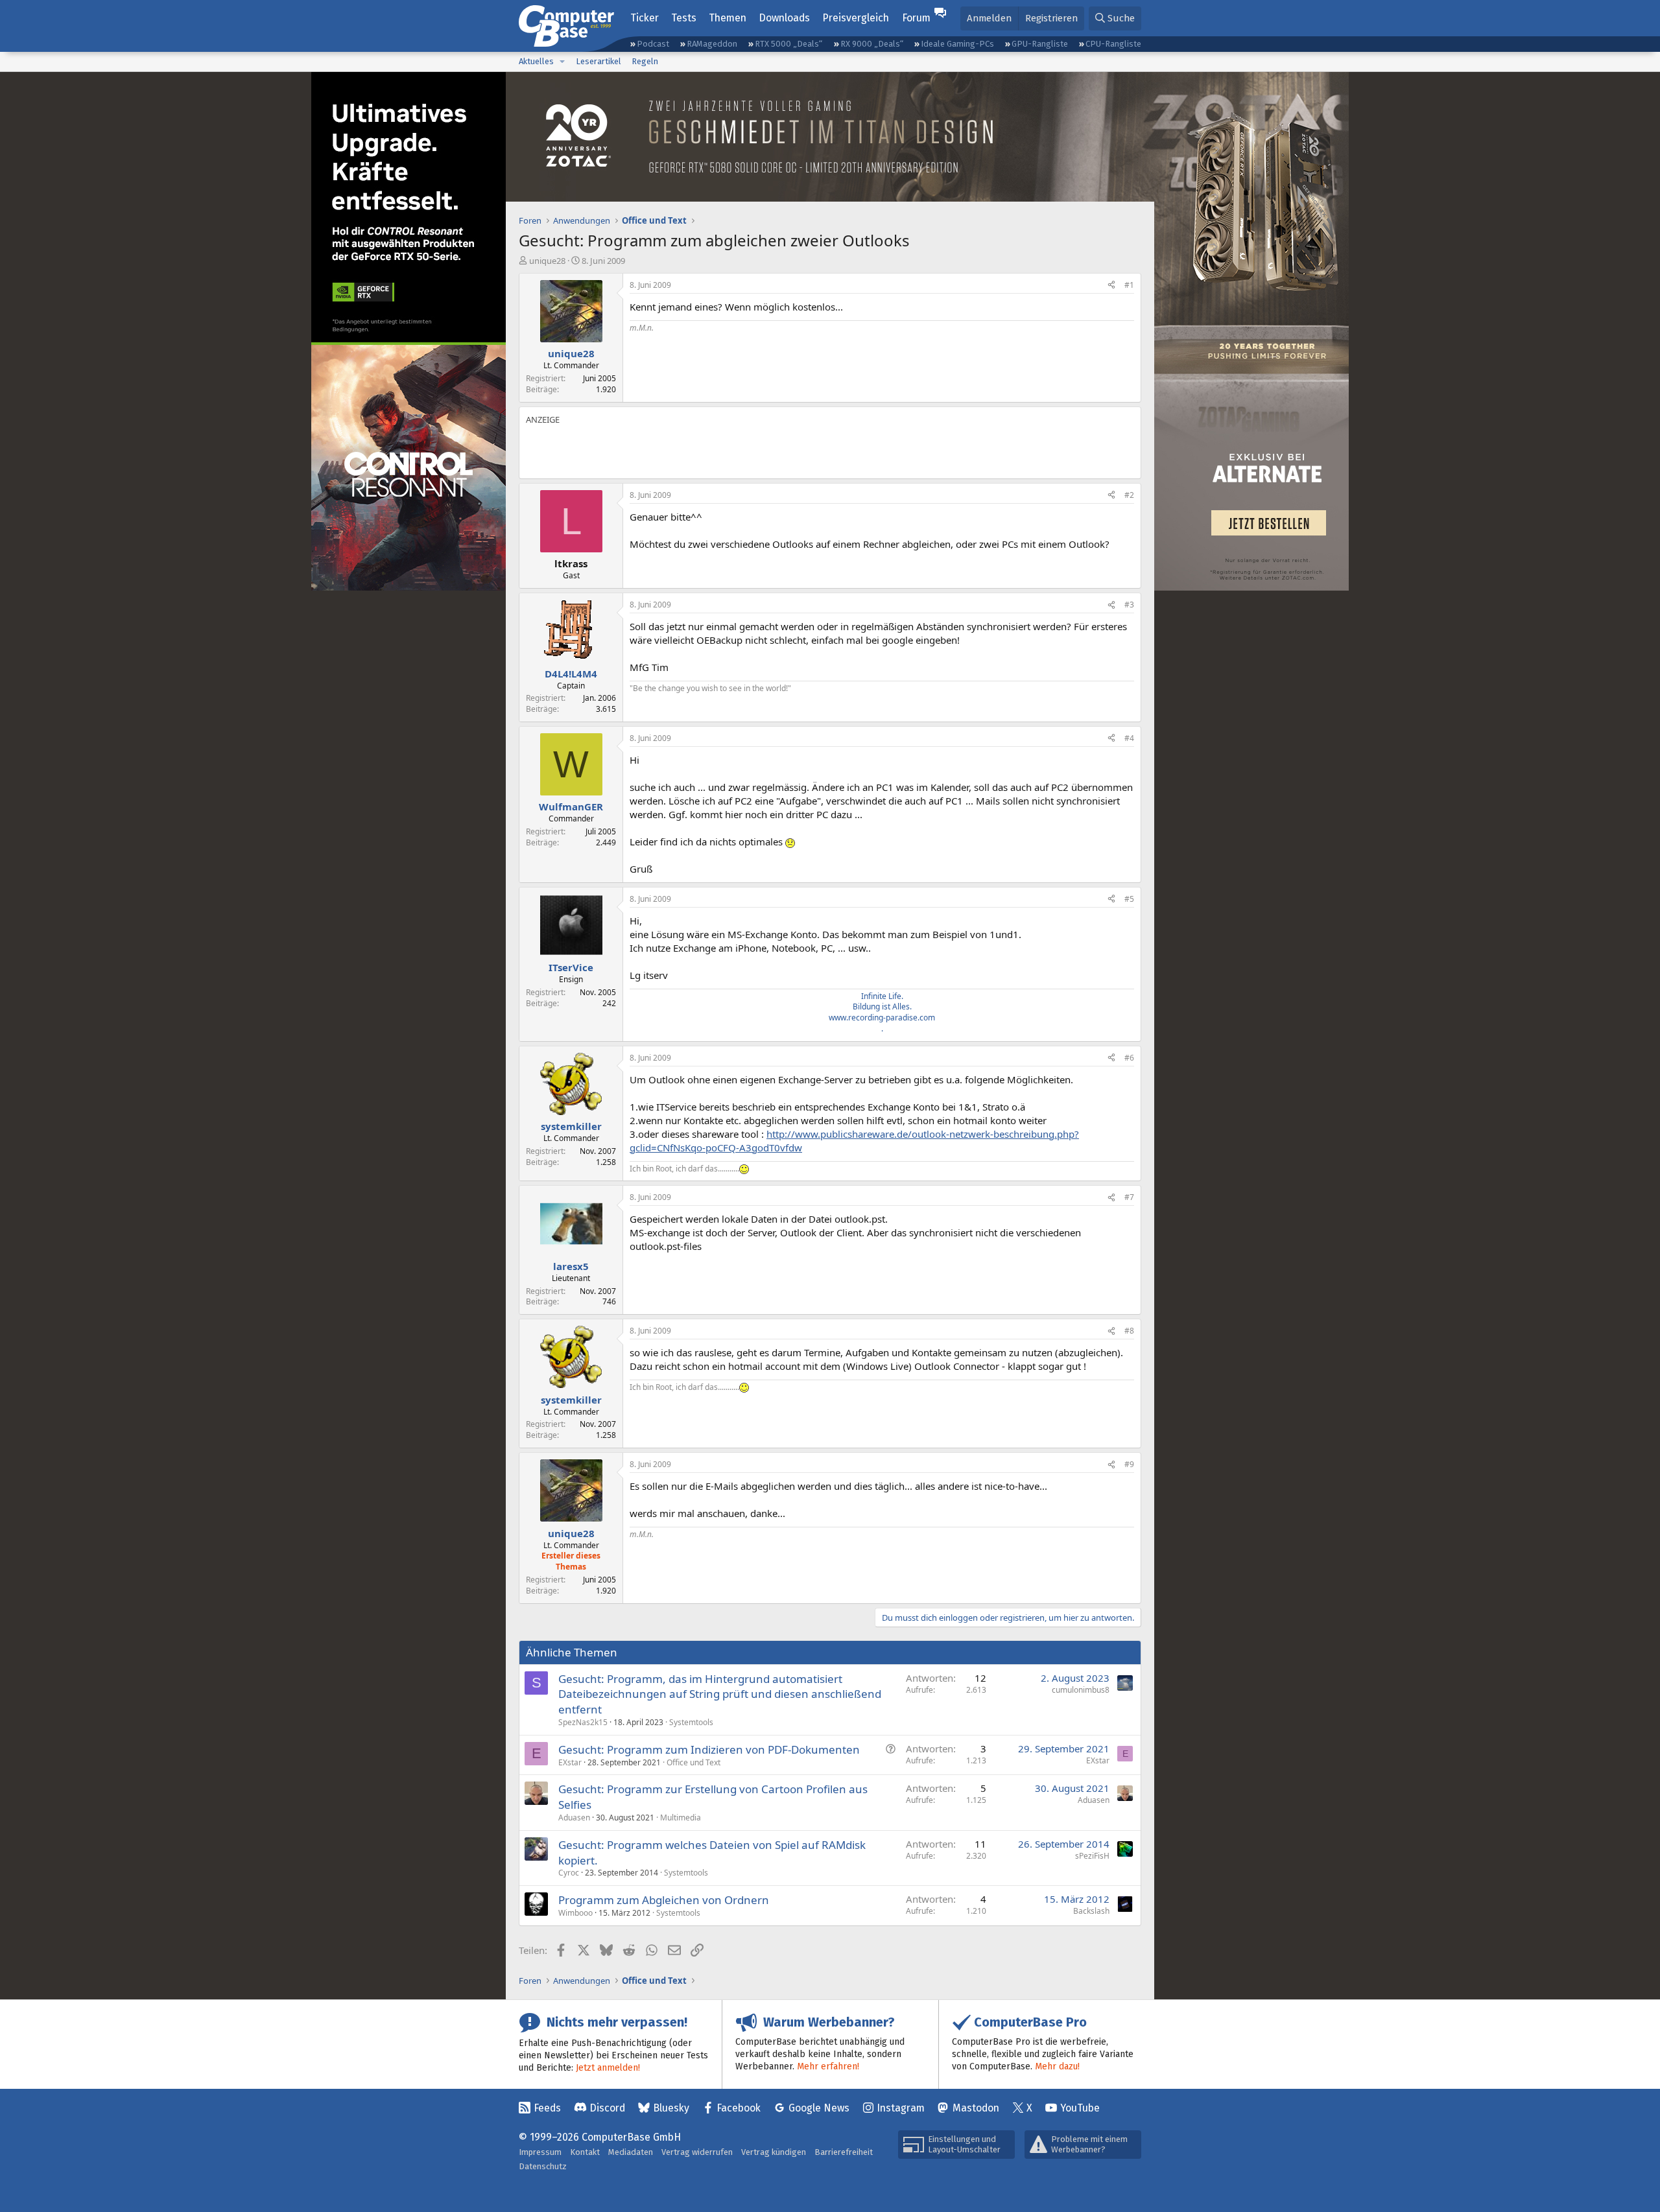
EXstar (570, 1762)
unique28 (547, 261)
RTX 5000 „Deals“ (788, 44)
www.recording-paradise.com (882, 1018)
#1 (1129, 285)
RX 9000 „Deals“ (872, 44)
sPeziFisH (1092, 1856)
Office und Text (694, 1762)
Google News (819, 2108)
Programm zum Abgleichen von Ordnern (664, 1900)
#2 (1129, 495)
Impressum (540, 2152)
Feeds (547, 2108)
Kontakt (585, 2152)
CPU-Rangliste (1113, 44)
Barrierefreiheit (844, 2152)
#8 (1129, 1331)
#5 (1129, 899)
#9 (1129, 1464)
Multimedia (681, 1818)
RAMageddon (712, 44)
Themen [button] (728, 18)
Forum (916, 18)
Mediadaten (631, 2152)
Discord (607, 2108)
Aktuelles (536, 61)
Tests (684, 18)
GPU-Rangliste (1040, 44)
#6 (1129, 1058)
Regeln (645, 61)
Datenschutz (543, 2166)
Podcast (653, 44)
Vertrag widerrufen (697, 2152)
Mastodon (976, 2108)
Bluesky (671, 2108)
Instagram (901, 2108)
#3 (1129, 605)
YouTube (1080, 2108)
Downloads (784, 18)
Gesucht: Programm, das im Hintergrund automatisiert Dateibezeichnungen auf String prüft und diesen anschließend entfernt (720, 1694)
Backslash (1091, 1911)
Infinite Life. (882, 996)
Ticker (645, 18)
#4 (1129, 738)
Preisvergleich (856, 18)
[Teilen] (1111, 286)
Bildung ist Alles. (882, 1006)
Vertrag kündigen (774, 2152)
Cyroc (569, 1873)
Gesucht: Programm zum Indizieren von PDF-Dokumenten (709, 1749)
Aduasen (574, 1818)
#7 (1129, 1197)
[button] (562, 62)
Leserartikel (599, 61)
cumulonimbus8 (1081, 1690)
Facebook (739, 2108)
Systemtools (691, 1722)
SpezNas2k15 (583, 1722)
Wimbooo (575, 1913)
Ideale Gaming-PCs (957, 44)
